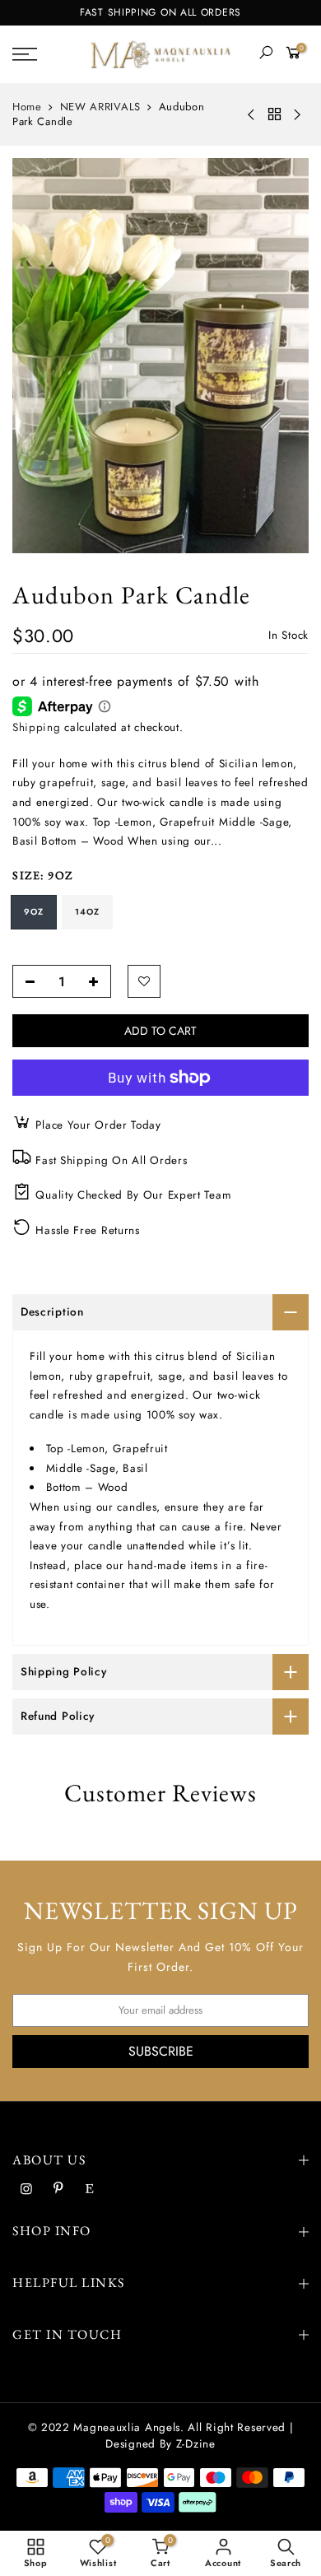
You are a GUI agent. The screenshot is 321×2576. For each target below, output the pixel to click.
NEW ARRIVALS (100, 107)
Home (27, 107)
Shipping (37, 727)
